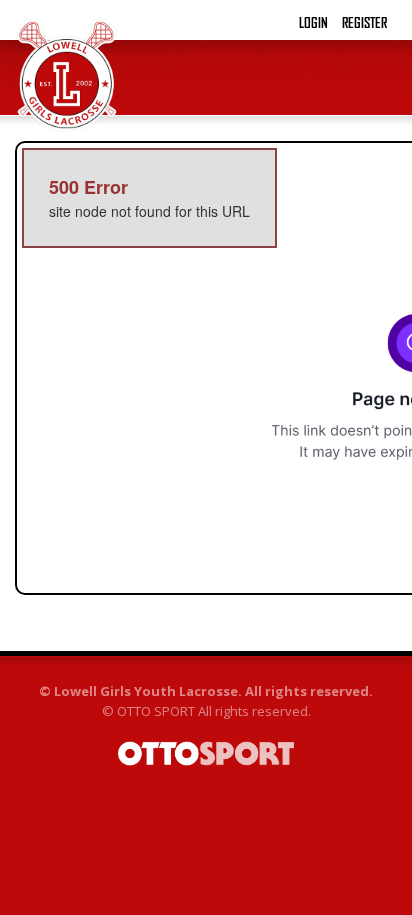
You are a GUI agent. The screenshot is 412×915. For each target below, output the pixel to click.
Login (313, 23)
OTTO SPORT (156, 711)
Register (364, 23)
